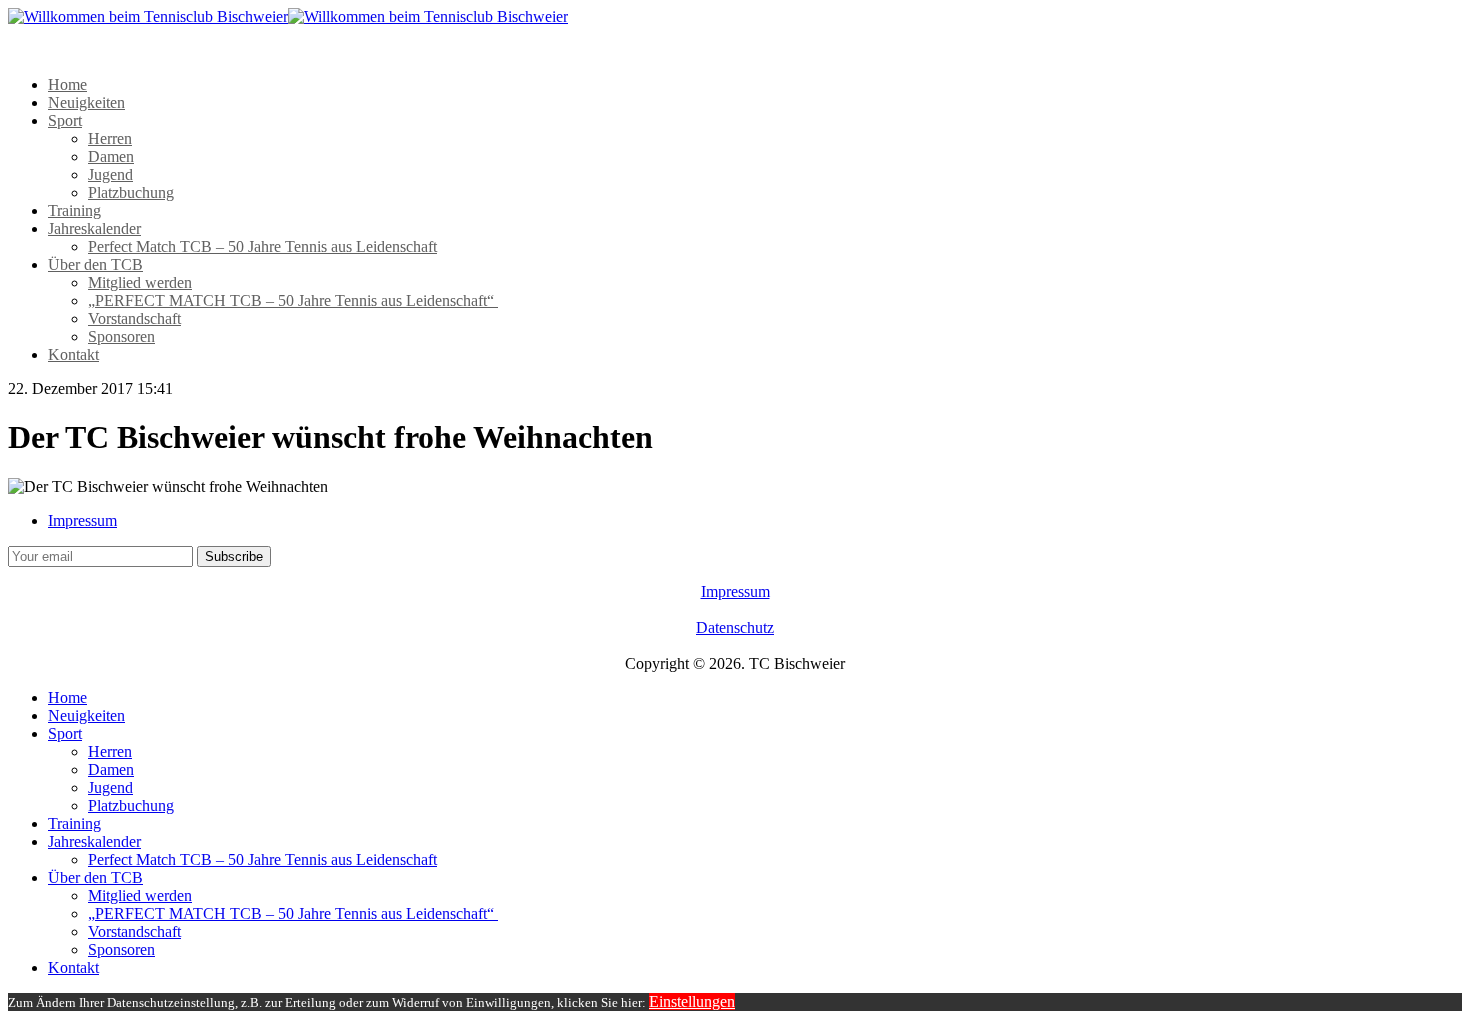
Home (67, 84)
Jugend (110, 174)
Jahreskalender (94, 228)
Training (74, 210)
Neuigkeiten (86, 102)
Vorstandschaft (134, 318)
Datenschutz (735, 627)
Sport (65, 120)
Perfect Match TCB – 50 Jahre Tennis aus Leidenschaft (262, 246)
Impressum (82, 520)
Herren (110, 138)
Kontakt (73, 354)
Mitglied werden (140, 282)
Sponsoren (121, 336)
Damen (111, 156)
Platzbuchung (131, 192)
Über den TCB (95, 264)
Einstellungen (692, 1001)
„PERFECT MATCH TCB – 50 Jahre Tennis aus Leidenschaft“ (293, 300)
